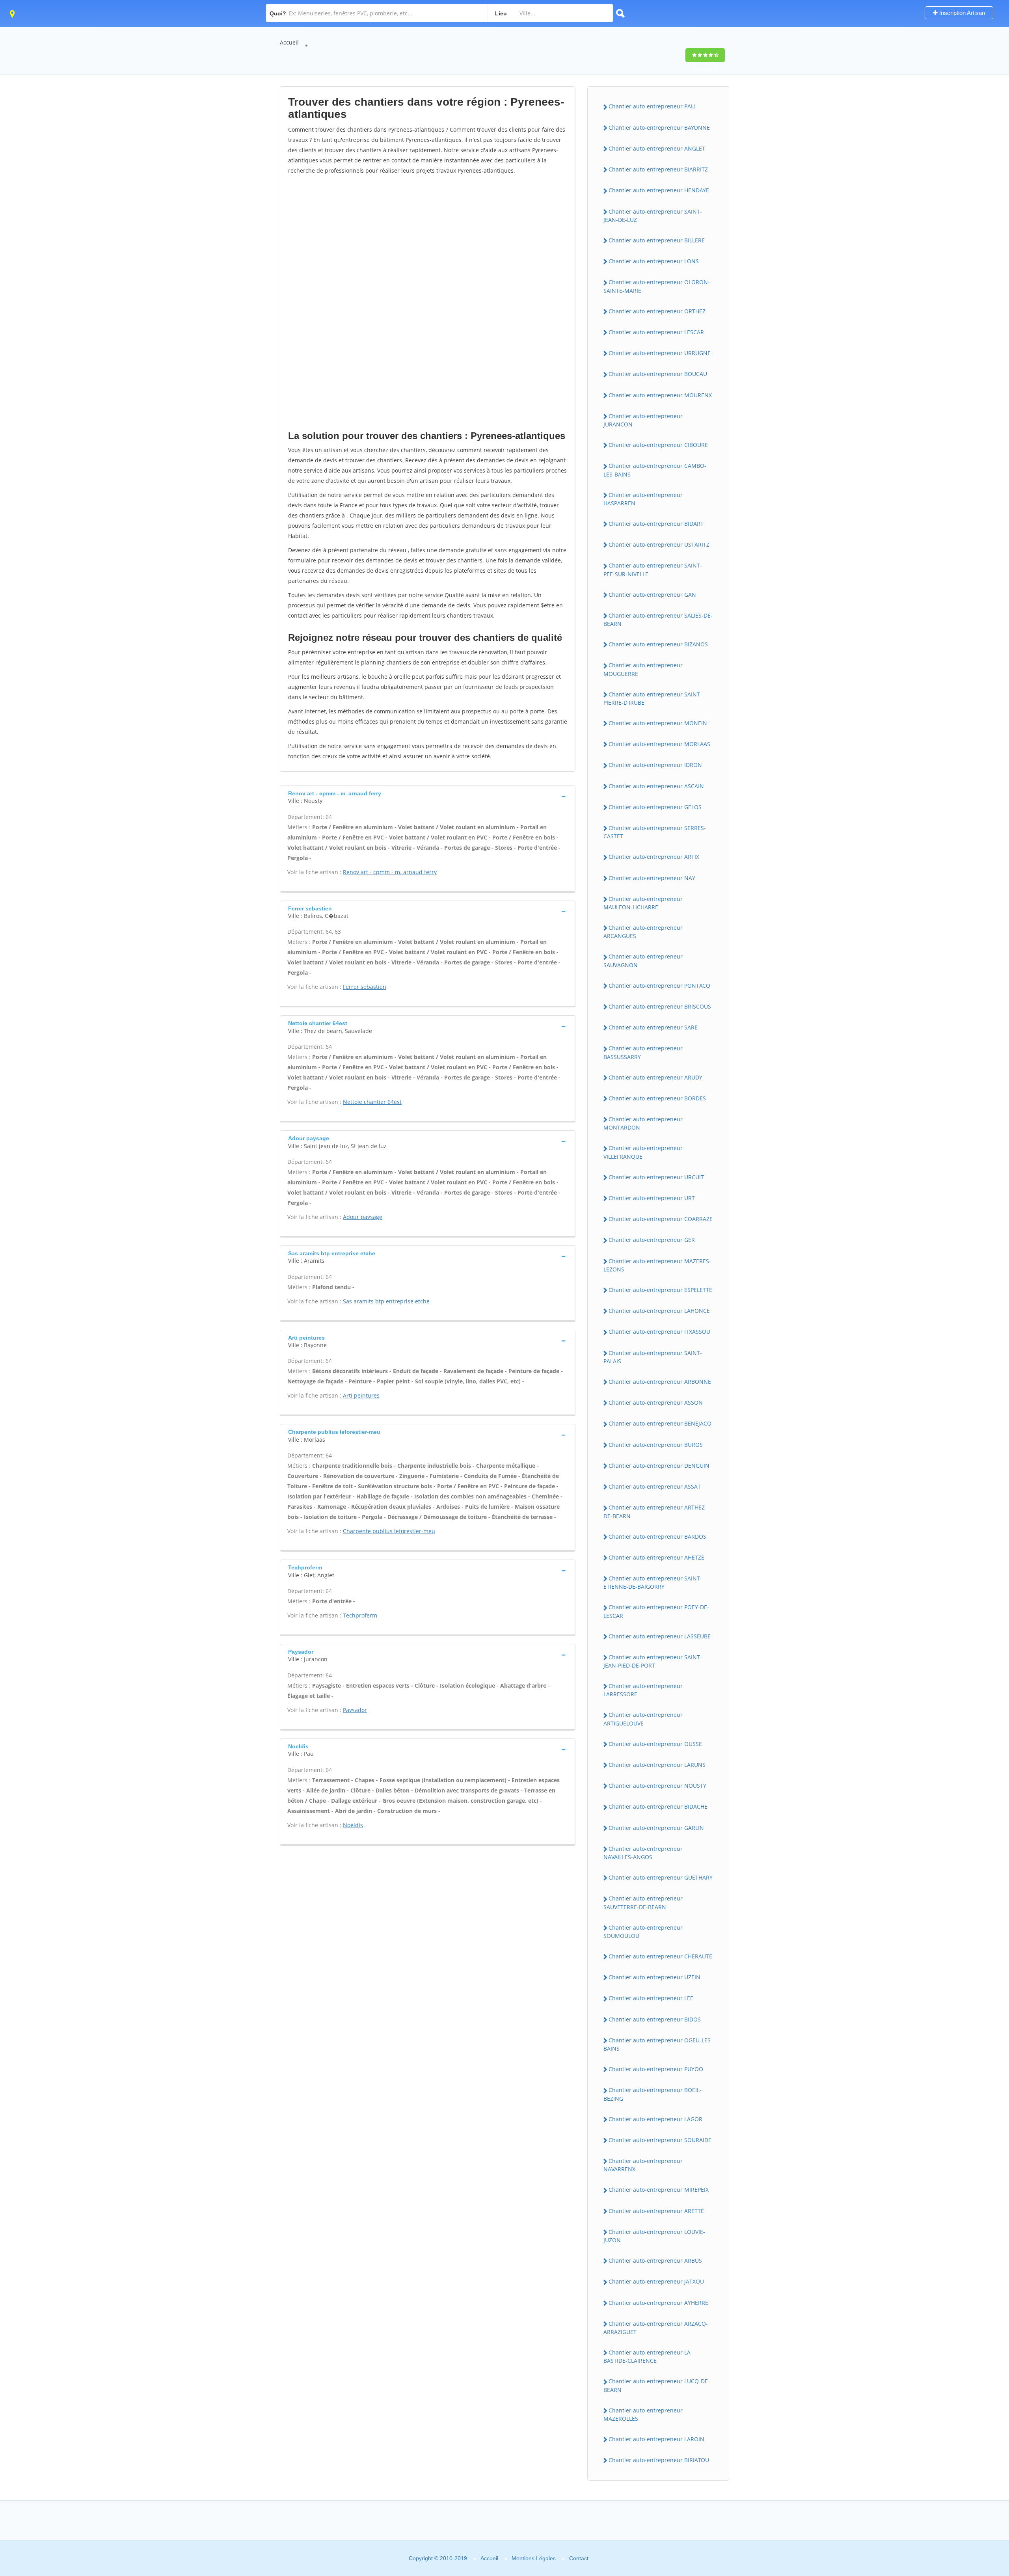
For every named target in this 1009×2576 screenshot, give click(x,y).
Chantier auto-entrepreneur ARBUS (655, 2261)
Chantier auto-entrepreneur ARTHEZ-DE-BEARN (655, 1511)
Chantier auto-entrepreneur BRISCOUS (660, 1006)
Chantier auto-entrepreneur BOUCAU (658, 374)
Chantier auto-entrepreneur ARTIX (654, 857)
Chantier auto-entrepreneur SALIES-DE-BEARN (658, 620)
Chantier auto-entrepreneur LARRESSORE (643, 1690)
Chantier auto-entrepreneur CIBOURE (658, 445)
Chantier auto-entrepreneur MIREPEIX (659, 2190)
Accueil (289, 42)
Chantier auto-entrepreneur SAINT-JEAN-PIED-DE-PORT (653, 1661)
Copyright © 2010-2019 (438, 2558)
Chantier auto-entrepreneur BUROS (656, 1445)
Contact (579, 2558)
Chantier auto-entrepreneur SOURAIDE (660, 2140)
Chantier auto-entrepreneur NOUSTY (657, 1786)
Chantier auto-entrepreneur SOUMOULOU (643, 1932)
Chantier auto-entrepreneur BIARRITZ (658, 169)
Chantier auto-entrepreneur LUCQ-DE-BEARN (657, 2385)
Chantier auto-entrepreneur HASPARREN (643, 499)
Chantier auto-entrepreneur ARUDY (655, 1077)
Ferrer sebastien (365, 987)
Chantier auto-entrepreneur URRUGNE (660, 353)
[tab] (428, 796)
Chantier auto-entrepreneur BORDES (657, 1098)
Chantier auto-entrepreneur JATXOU (656, 2281)
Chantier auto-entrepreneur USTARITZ (659, 544)
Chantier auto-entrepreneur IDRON (655, 765)
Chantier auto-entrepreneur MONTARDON (643, 1123)
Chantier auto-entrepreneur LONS (654, 261)
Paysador (355, 1710)
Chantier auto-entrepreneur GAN (652, 595)
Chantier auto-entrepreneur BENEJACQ (660, 1423)
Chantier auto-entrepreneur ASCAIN (656, 786)
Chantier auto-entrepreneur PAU (652, 106)
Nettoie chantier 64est (372, 1102)
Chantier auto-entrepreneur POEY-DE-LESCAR (656, 1611)
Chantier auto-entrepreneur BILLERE (657, 240)
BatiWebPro (935, 2534)
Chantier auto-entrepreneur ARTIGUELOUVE (643, 1719)
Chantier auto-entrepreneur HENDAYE (659, 190)
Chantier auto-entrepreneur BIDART (656, 524)
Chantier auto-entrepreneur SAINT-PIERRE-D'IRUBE (653, 698)
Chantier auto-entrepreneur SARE (653, 1027)
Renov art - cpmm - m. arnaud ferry (390, 872)
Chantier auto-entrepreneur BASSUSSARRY (643, 1052)
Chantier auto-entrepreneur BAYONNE (659, 127)
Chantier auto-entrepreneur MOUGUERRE (643, 669)
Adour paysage (363, 1217)
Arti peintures (361, 1395)
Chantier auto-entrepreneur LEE (651, 1998)
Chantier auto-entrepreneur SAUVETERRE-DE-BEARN (643, 1902)
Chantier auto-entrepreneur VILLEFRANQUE (643, 1152)
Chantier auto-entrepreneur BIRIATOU (659, 2460)
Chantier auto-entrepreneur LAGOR (655, 2119)
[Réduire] (963, 2463)
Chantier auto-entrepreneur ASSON (656, 1402)
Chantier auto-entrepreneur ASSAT (655, 1486)
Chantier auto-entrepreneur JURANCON (643, 420)
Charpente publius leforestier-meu (389, 1531)
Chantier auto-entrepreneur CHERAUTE (660, 1956)
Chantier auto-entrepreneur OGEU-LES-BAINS (658, 2044)
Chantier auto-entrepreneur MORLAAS (659, 744)
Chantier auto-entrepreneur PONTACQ (659, 986)
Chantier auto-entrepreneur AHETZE (656, 1557)
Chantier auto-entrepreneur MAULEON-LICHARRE (643, 903)
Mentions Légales (534, 2558)
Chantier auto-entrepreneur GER (652, 1240)
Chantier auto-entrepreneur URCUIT (656, 1177)
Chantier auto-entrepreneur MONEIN (658, 723)
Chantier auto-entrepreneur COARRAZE (661, 1219)
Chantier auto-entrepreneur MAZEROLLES (643, 2414)
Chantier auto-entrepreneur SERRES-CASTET (655, 832)
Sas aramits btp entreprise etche (386, 1301)
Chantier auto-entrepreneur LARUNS (657, 1765)
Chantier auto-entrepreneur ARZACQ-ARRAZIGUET (656, 2328)
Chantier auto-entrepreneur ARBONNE (660, 1382)
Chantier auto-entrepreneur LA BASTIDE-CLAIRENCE (647, 2356)
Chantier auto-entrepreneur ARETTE (656, 2211)
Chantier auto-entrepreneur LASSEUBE (660, 1636)
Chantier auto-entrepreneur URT (652, 1198)
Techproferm (360, 1615)
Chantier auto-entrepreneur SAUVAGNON (643, 960)
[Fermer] (977, 2463)
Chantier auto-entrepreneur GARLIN (656, 1828)
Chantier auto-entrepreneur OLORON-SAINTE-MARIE (657, 286)
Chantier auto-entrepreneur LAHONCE (659, 1311)
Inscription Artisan (961, 13)
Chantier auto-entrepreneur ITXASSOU (659, 1332)
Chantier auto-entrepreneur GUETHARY (661, 1877)
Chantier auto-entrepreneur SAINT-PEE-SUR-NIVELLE (653, 570)
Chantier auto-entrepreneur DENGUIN (659, 1466)
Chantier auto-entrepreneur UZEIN (654, 1977)
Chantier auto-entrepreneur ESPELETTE (660, 1290)
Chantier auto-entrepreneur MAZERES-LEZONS (657, 1265)
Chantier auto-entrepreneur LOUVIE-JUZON (654, 2236)
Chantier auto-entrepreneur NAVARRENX (643, 2165)
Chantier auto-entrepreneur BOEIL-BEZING (652, 2094)
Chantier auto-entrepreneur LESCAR (656, 332)
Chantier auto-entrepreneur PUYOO (656, 2069)
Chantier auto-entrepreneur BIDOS (655, 2019)
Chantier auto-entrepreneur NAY (652, 878)
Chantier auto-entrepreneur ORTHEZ (657, 311)
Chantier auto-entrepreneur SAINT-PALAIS (653, 1357)
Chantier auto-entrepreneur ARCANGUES (643, 932)
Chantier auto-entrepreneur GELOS (655, 807)
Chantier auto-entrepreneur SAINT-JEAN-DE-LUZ (653, 216)
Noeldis (353, 1825)
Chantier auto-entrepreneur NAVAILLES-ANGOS (643, 1853)
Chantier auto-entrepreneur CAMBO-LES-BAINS (655, 470)
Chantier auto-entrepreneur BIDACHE (658, 1806)
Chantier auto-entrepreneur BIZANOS (658, 644)
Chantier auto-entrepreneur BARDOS (657, 1536)
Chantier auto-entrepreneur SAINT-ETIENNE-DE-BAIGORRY (653, 1582)
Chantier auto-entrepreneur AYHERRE (658, 2303)
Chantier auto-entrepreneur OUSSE (655, 1744)
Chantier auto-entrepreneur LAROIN (656, 2439)
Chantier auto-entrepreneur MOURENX (660, 395)
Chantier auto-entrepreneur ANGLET (657, 148)
